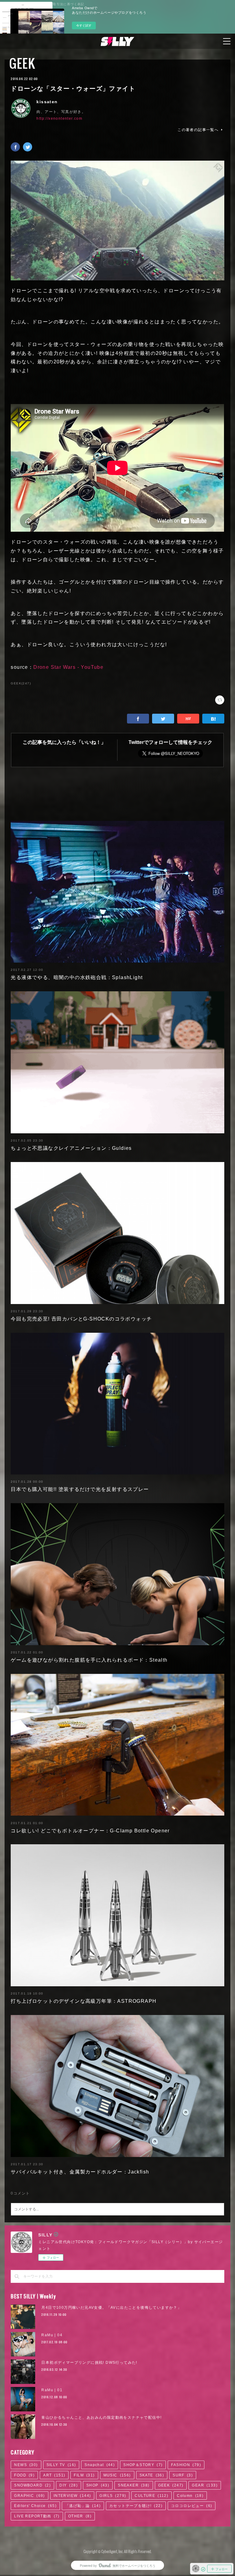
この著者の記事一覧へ (198, 130)
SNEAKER (134, 2485)
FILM (84, 2475)
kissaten (47, 102)
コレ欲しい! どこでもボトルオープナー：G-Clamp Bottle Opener (90, 1831)
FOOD (24, 2475)
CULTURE (151, 2496)
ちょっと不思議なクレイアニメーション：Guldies (71, 1148)
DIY (69, 2485)
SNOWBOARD (32, 2485)
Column (190, 2496)
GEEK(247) (21, 683)
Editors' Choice (35, 2506)
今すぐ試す (84, 25)
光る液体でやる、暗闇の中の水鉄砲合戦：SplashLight (77, 977)
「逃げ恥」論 (83, 2506)
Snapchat (100, 2465)
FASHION (186, 2465)
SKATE (152, 2475)
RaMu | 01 (52, 2390)
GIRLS (113, 2496)
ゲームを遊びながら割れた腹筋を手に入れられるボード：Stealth (89, 1660)
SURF (183, 2475)
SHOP (98, 2485)
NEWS (26, 2465)
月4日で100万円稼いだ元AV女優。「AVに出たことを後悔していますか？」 (111, 2308)
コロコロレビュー (192, 2506)
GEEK (22, 63)
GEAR (205, 2485)
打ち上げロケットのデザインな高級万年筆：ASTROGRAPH (84, 2001)
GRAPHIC (29, 2496)
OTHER (80, 2516)
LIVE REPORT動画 (37, 2516)
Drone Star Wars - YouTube (68, 667)
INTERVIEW (72, 2496)
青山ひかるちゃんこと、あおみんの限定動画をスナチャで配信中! (101, 2418)
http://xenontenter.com (59, 118)
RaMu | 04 (52, 2335)
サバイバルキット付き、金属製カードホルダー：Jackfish (80, 2172)
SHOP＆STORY (143, 2465)
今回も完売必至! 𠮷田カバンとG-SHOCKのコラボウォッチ (81, 1319)
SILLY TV (61, 2465)
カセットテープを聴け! (136, 2506)
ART (54, 2475)
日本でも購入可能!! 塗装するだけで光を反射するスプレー (80, 1489)
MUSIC (117, 2475)
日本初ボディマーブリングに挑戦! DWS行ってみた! (89, 2363)
